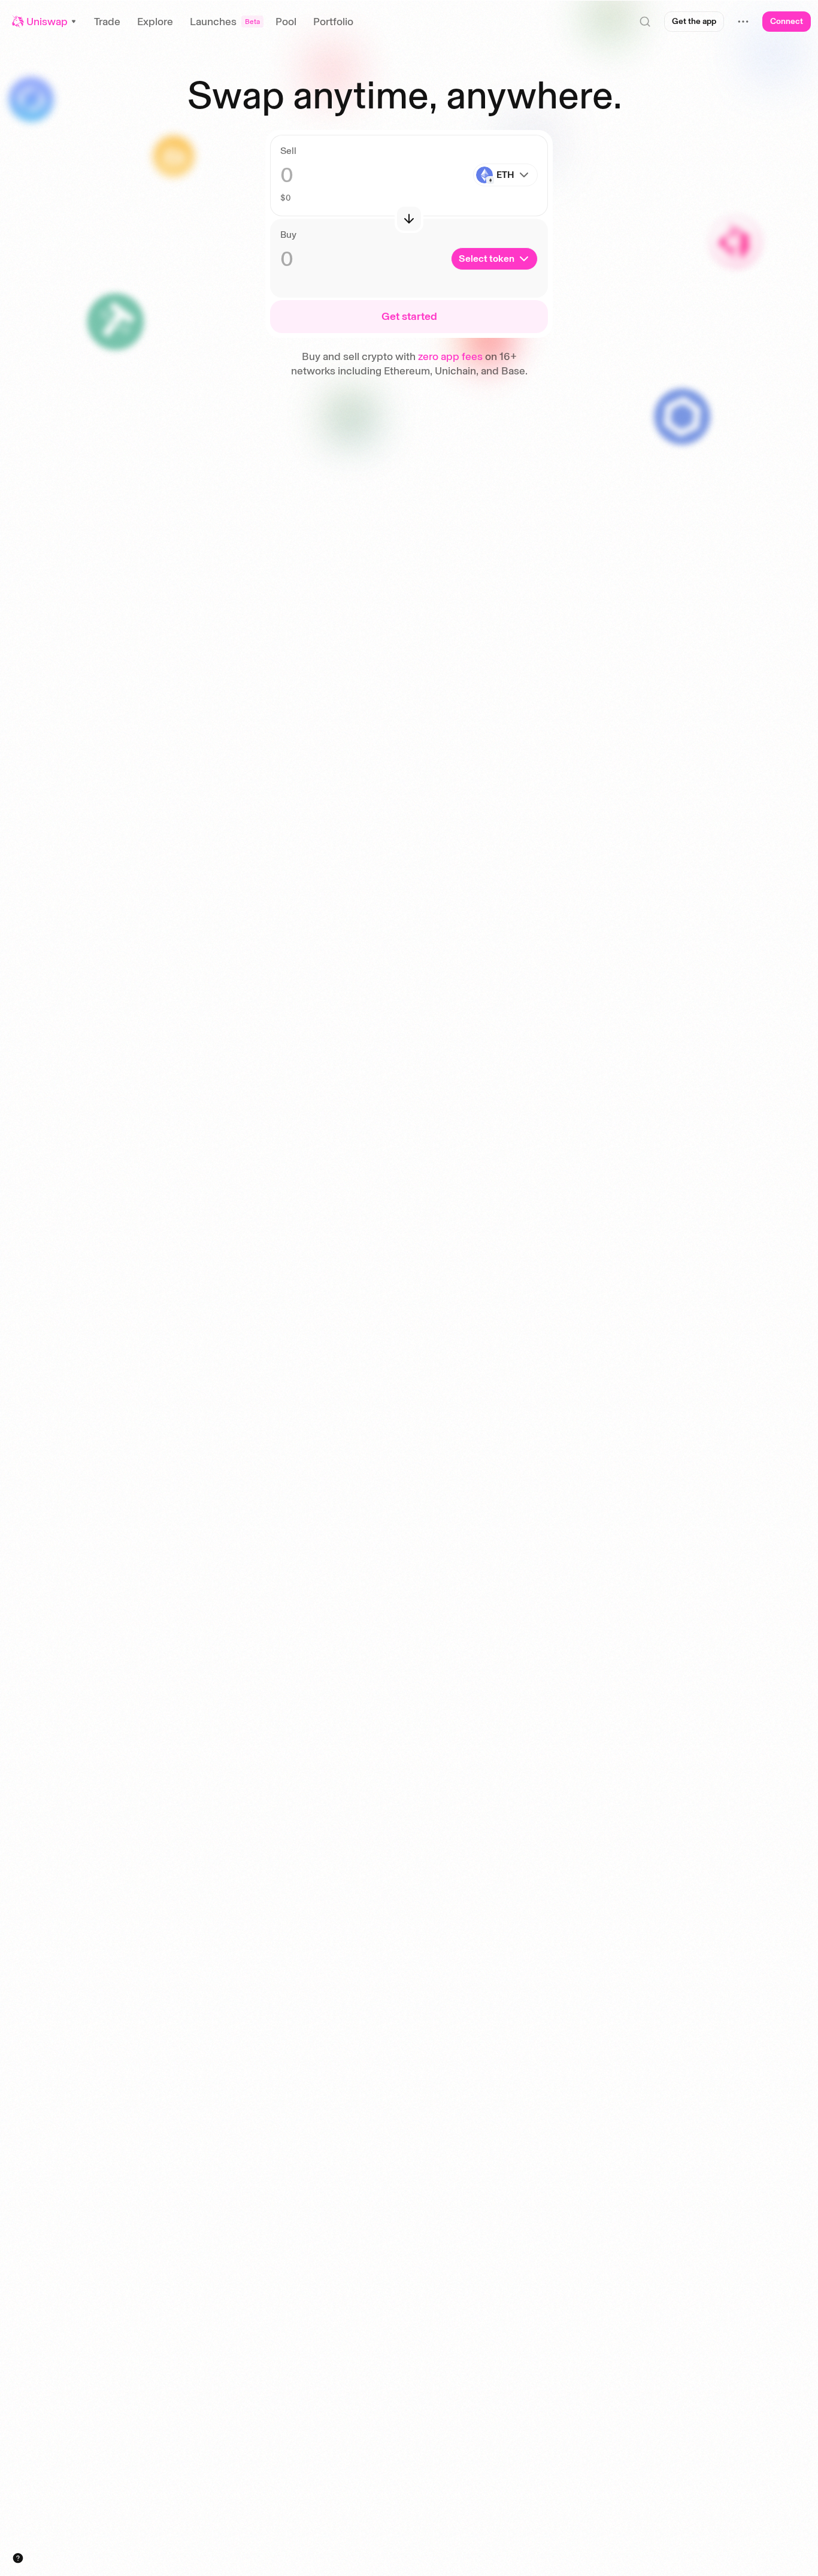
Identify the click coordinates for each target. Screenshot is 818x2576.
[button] (45, 22)
